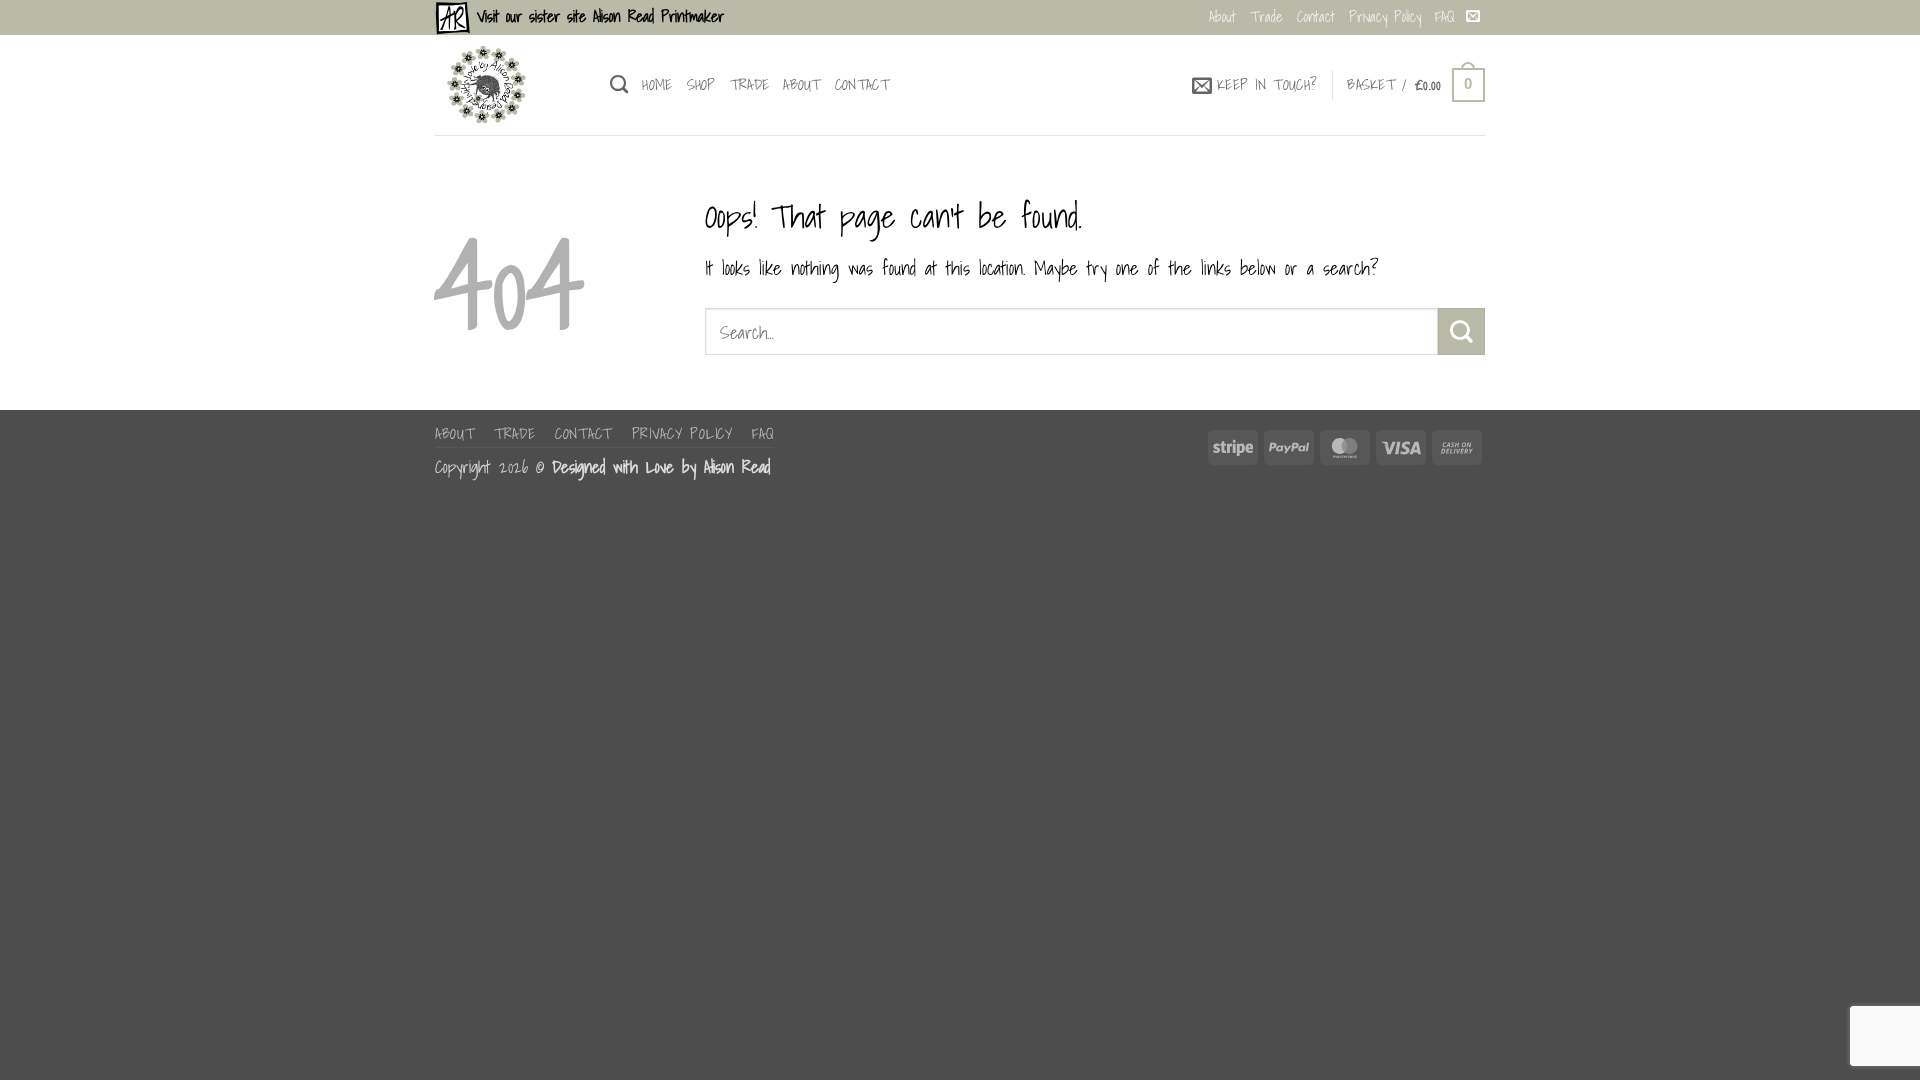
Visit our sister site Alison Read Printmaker (597, 16)
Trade (1266, 16)
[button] (1255, 85)
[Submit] (1461, 331)
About (1222, 16)
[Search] (619, 85)
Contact (1316, 16)
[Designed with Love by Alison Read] (507, 85)
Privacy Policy (1385, 16)
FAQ (1445, 16)
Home (657, 84)
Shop (701, 84)
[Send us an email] (1473, 17)
